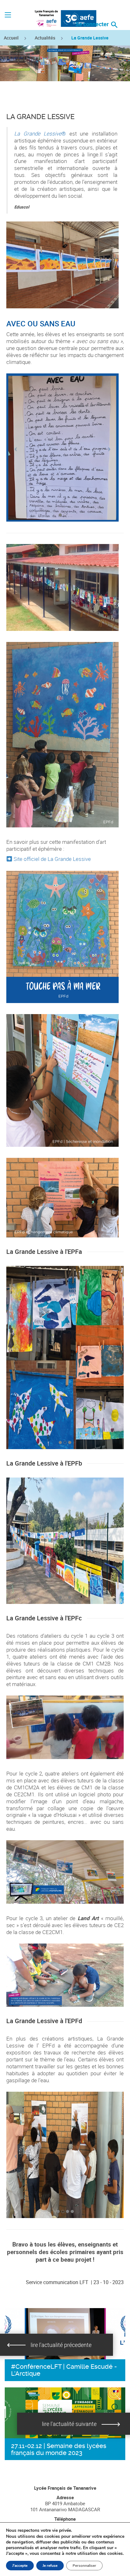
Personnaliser (84, 2566)
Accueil (11, 38)
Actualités (45, 38)
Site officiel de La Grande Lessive (52, 859)
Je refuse (50, 2566)
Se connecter (93, 24)
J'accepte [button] (20, 2566)
